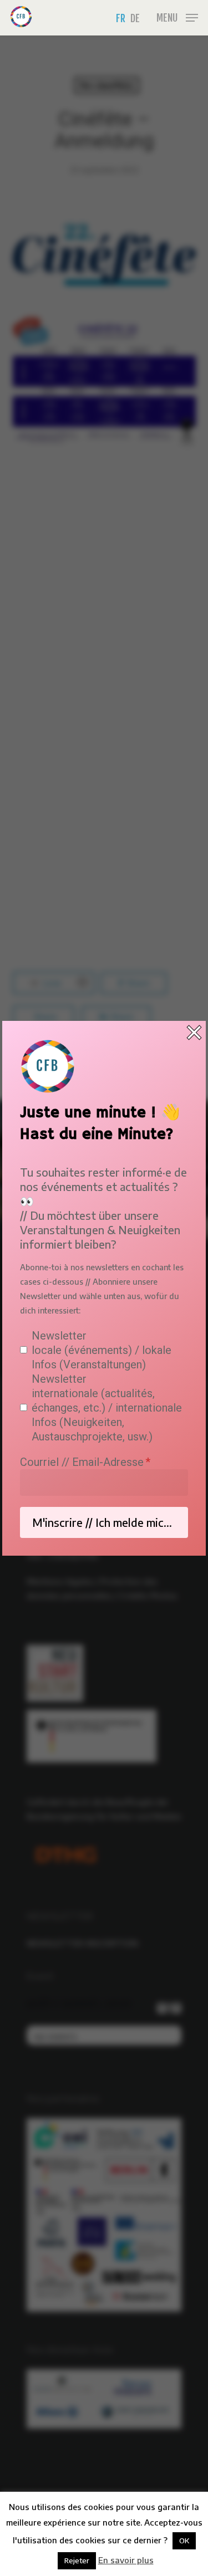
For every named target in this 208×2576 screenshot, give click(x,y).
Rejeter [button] (77, 2560)
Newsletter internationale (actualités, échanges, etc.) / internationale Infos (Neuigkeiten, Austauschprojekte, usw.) (107, 1408)
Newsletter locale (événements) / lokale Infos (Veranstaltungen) (102, 1350)
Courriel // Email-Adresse (82, 1462)
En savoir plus (126, 2560)
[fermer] (194, 1033)
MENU (167, 18)
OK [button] (184, 2541)
